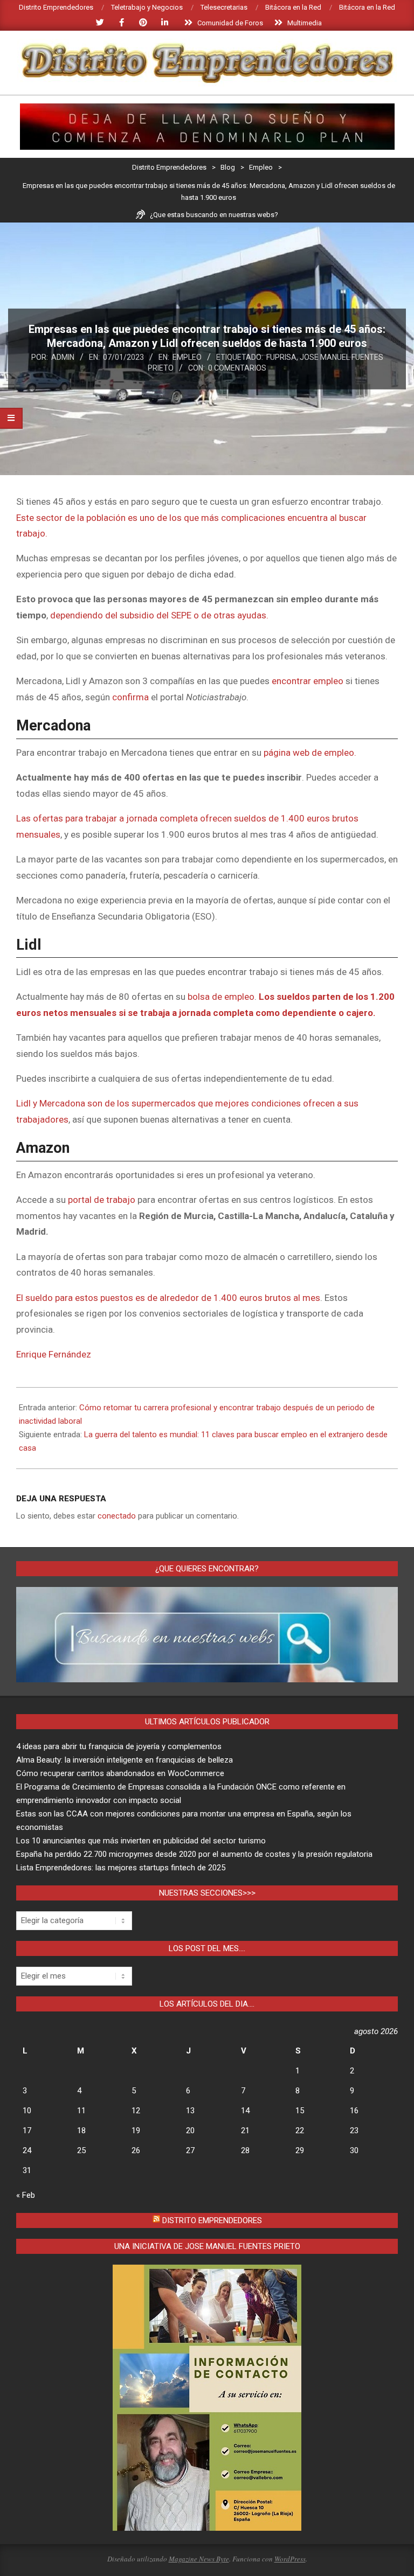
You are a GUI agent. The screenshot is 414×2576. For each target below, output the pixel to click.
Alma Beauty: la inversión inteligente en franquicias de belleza (125, 1760)
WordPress (290, 2559)
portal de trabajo (102, 1200)
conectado (117, 1516)
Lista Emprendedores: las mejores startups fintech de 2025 (121, 1868)
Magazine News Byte (199, 2559)
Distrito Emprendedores (212, 2220)
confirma (132, 697)
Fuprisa (281, 357)
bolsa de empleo (221, 997)
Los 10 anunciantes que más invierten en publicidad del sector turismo (141, 1841)
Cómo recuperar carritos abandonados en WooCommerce (120, 1773)
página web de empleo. (310, 753)
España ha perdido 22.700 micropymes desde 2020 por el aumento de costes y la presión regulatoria (194, 1854)
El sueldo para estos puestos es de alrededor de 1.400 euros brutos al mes (168, 1298)
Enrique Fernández (54, 1354)
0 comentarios (237, 368)
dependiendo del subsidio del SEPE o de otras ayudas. (159, 615)
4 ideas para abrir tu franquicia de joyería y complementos (119, 1746)
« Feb (26, 2195)
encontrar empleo (309, 681)
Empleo (187, 357)
